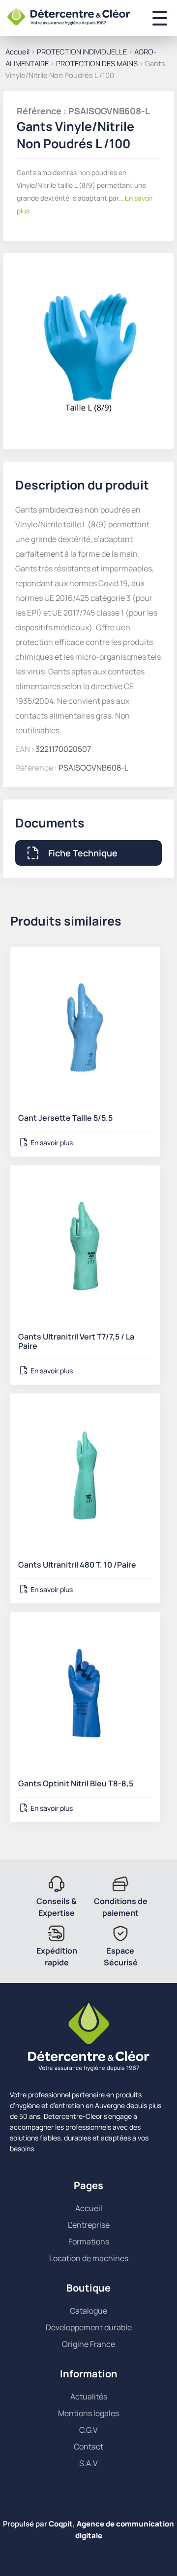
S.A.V (88, 2463)
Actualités (89, 2396)
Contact (88, 2447)
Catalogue (88, 2311)
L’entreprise (89, 2225)
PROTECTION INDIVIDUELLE (82, 52)
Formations (89, 2241)
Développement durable (89, 2327)
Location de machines (89, 2258)
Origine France (88, 2344)
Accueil (17, 52)
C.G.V (88, 2430)
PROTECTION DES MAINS (97, 63)
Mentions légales (88, 2413)
